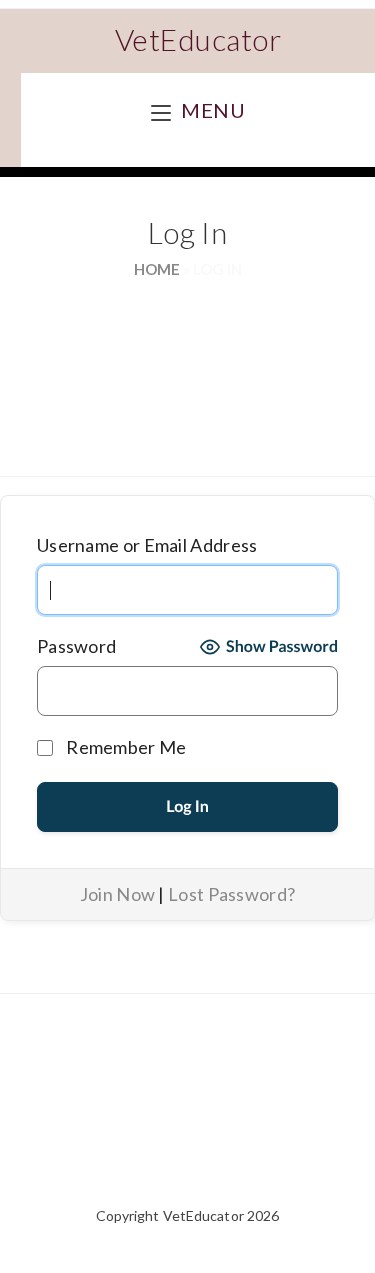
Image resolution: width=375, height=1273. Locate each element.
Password (76, 646)
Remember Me (125, 747)
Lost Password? (231, 894)
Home (157, 269)
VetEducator (198, 39)
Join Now (117, 894)
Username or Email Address (147, 545)
